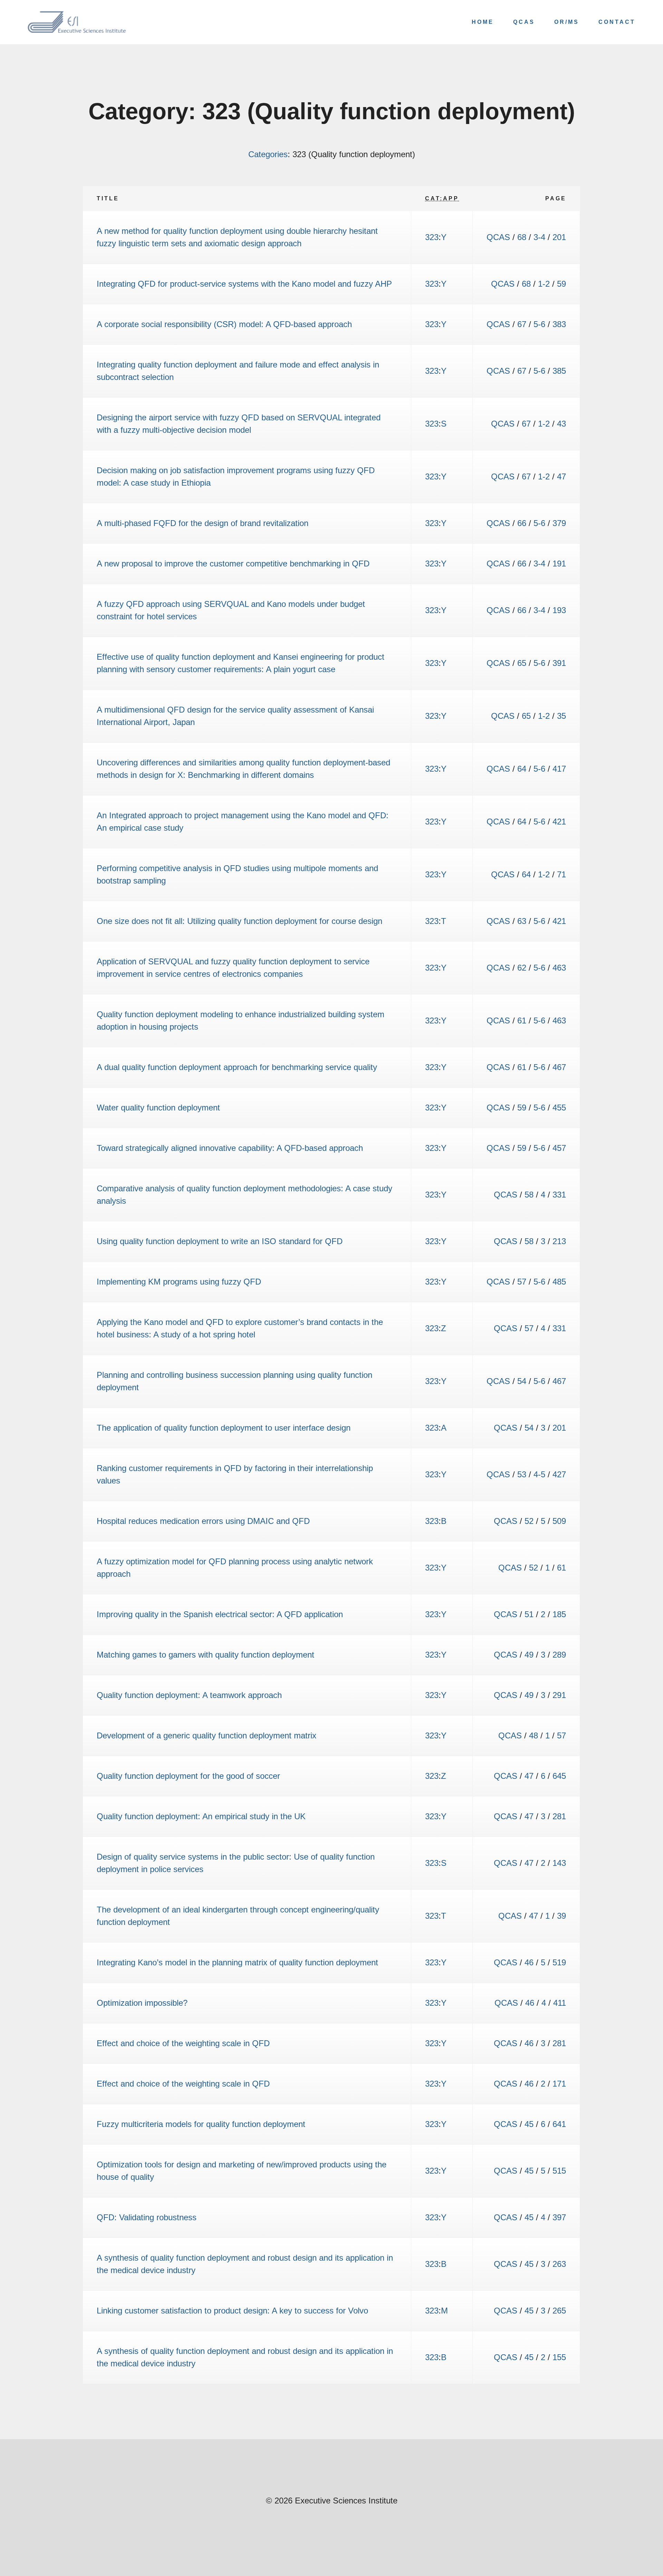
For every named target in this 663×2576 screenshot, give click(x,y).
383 (559, 324)
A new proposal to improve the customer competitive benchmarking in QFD (233, 564)
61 (522, 1020)
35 (561, 716)
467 (559, 1067)
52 (529, 1521)
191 (559, 564)
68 (522, 237)
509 (559, 1521)
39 (561, 1916)
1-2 (544, 284)
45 (529, 2124)
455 (559, 1108)
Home (483, 22)
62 (522, 968)
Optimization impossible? (142, 2003)
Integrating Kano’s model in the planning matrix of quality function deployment (237, 1962)
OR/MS (567, 22)
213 (559, 1241)
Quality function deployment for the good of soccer (188, 1776)
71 (561, 874)
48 (534, 1735)
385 (559, 371)
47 (561, 476)
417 (559, 769)
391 (559, 663)
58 (529, 1195)
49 (529, 1655)
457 (559, 1148)
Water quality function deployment (158, 1108)
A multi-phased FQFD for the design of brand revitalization (203, 523)
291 (559, 1695)
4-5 (539, 1474)
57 (522, 1282)
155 (559, 2357)
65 (522, 663)
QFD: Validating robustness (147, 2217)
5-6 (539, 324)
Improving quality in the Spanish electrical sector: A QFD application (220, 1614)
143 (559, 1863)
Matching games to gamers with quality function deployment (205, 1655)
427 (559, 1474)
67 (522, 324)
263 (559, 2264)
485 (559, 1282)
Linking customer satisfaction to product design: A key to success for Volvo (232, 2311)
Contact (617, 22)
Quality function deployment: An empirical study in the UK (201, 1816)
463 (559, 968)
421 (559, 822)
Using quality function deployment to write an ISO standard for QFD (220, 1241)
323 (432, 237)
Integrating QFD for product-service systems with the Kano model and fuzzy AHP (244, 284)
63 (522, 921)
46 (529, 1962)
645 (559, 1776)
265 (559, 2311)
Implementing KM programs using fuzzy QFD (179, 1282)
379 (559, 523)
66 (522, 523)
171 (559, 2084)
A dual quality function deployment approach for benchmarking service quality (237, 1067)
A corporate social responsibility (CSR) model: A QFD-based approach (224, 324)
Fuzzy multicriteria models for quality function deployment (201, 2124)
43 (561, 424)
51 (529, 1614)
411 (560, 2003)
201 (559, 237)
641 (559, 2124)
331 (559, 1195)
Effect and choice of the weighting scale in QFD (183, 2043)
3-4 (539, 237)
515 (559, 2171)
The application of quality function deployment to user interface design (224, 1428)
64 (522, 769)
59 (561, 284)
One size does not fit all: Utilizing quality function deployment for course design (239, 921)
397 (559, 2217)
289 (559, 1655)
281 (559, 1816)
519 (559, 1962)
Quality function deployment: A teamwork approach (189, 1695)
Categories (268, 154)
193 (559, 610)
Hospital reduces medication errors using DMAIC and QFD (203, 1521)
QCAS (524, 22)
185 (559, 1614)
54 (522, 1381)
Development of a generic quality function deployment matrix (206, 1735)
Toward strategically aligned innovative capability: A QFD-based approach (230, 1148)
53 (522, 1474)
